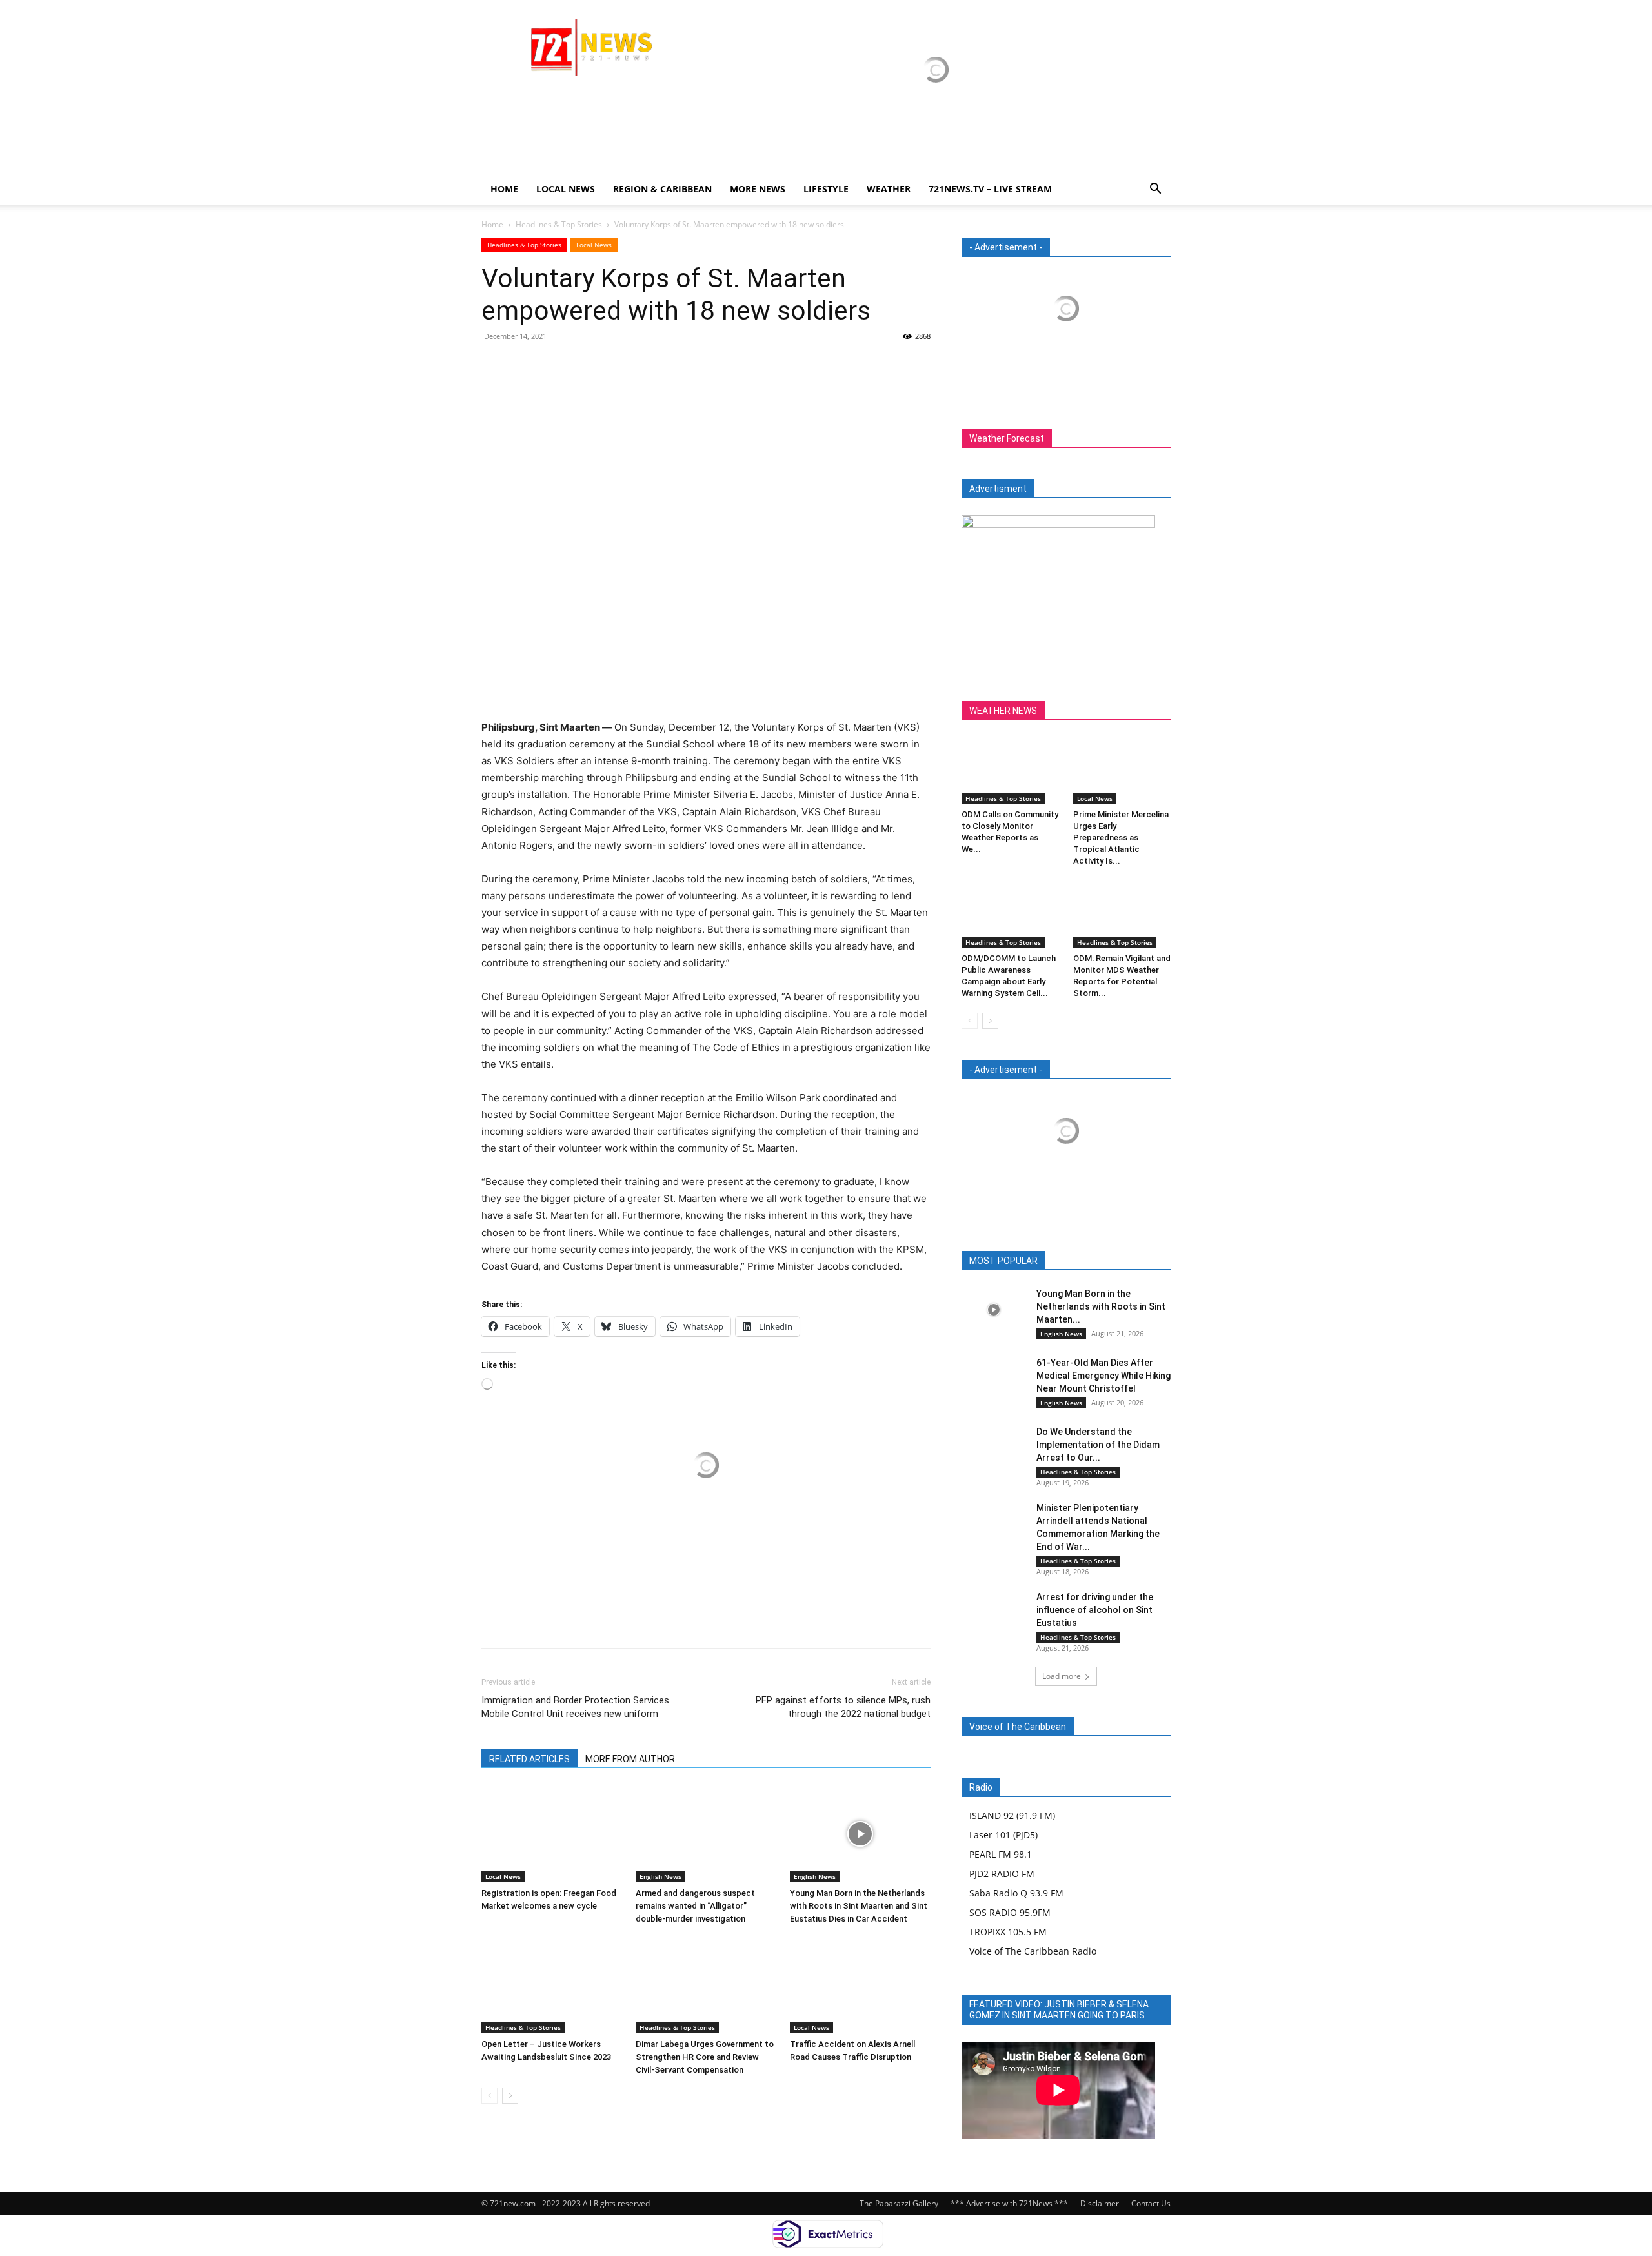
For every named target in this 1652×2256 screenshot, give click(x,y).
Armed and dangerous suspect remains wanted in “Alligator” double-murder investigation (695, 1906)
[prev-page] (489, 2096)
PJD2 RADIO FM (1002, 1874)
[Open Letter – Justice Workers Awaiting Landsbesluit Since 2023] (552, 1985)
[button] (1155, 190)
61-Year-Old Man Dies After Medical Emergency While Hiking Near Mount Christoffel (1103, 1376)
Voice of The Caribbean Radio (1033, 1951)
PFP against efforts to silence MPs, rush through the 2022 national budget (843, 1707)
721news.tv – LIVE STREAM (990, 189)
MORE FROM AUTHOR (630, 1759)
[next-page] (510, 2096)
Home (504, 189)
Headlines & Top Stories (559, 224)
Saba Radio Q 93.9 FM (1016, 1893)
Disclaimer (1100, 2203)
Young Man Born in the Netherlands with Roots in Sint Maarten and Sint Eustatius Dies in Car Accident (859, 1906)
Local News (566, 189)
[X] (524, 365)
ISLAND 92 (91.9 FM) (1012, 1815)
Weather (889, 189)
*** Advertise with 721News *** (1009, 2203)
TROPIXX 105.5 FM (1008, 1932)
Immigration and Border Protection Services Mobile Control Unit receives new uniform (575, 1707)
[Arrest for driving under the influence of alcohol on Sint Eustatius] (994, 1613)
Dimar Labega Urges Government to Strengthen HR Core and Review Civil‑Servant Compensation (705, 2057)
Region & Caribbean (662, 189)
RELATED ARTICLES (529, 1759)
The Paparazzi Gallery (899, 2203)
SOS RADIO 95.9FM (1010, 1912)
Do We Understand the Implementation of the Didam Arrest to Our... (1098, 1445)
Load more (1062, 1676)
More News (758, 189)
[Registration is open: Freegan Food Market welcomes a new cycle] (552, 1834)
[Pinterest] (554, 365)
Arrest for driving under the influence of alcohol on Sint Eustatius (1095, 1610)
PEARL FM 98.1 (1001, 1854)
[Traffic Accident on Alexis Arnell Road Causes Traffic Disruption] (860, 1985)
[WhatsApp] (583, 365)
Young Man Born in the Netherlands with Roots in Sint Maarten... (1101, 1306)
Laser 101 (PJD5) (1003, 1835)
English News (660, 1876)
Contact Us (1151, 2203)
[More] (614, 365)
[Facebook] (494, 365)
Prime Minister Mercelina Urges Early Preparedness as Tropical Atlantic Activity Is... (1121, 838)
